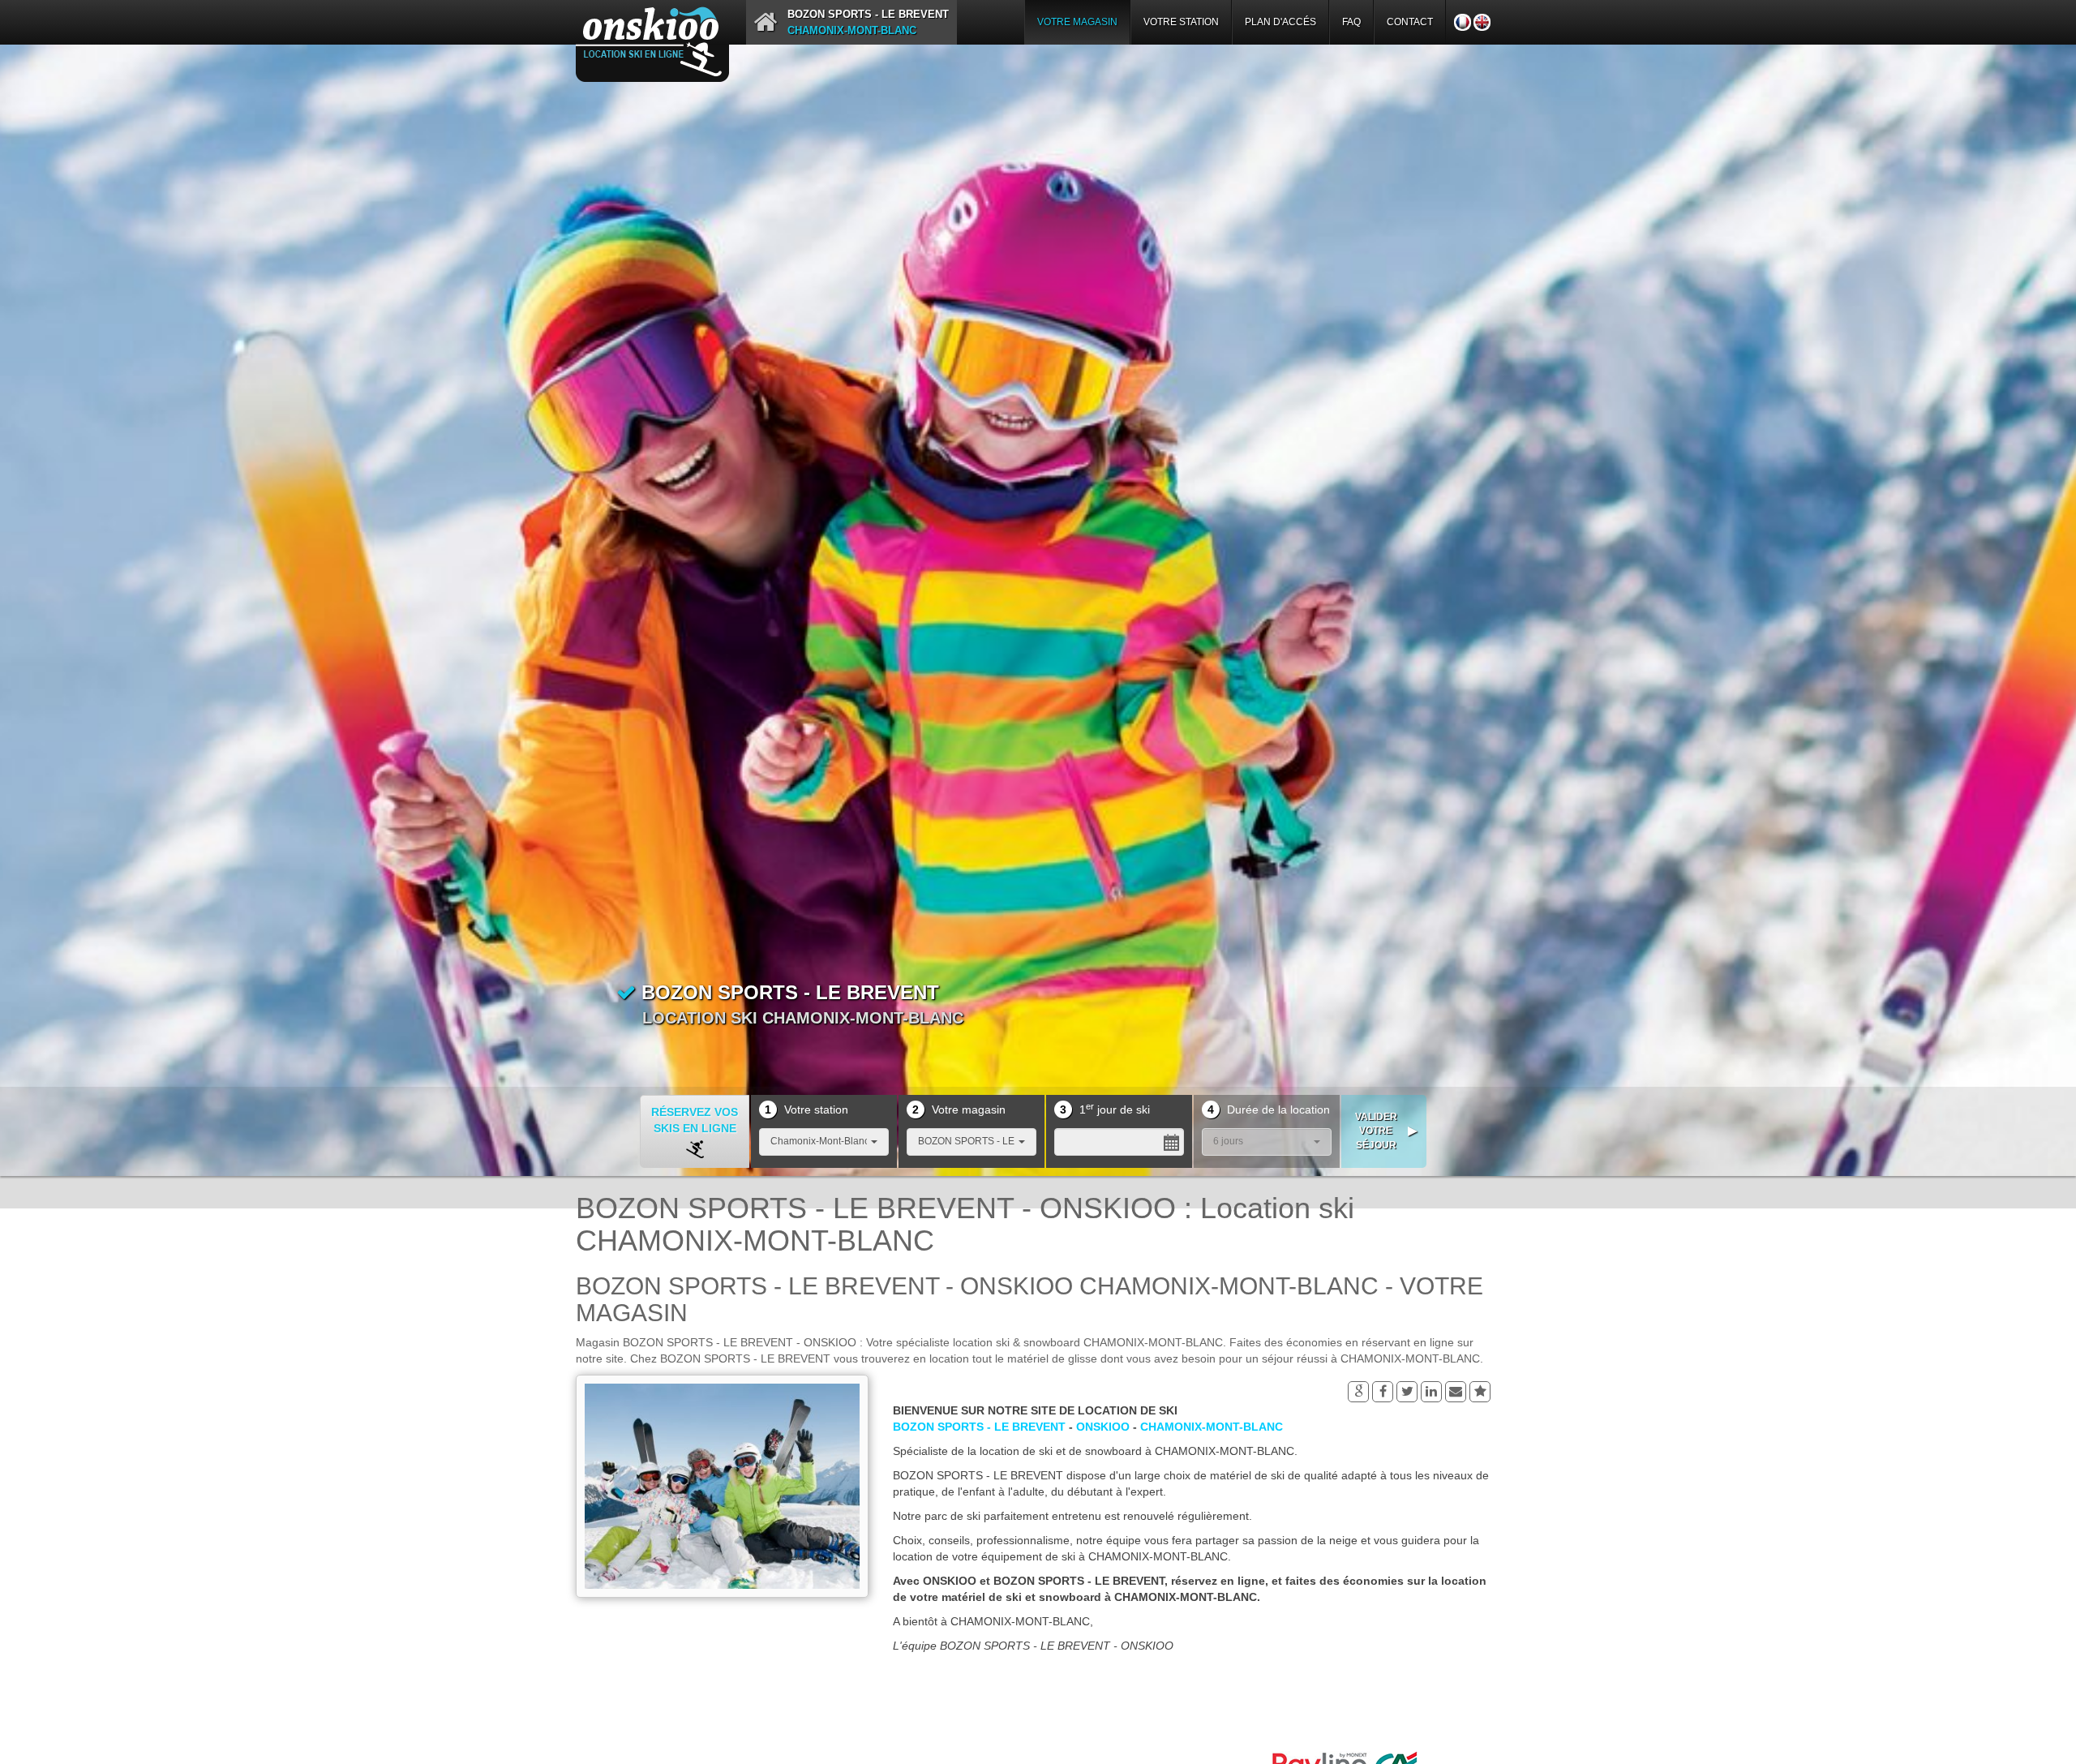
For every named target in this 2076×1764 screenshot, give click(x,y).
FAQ (1351, 22)
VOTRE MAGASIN (1077, 22)
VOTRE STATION (1181, 22)
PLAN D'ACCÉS (1280, 22)
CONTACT (1410, 22)
